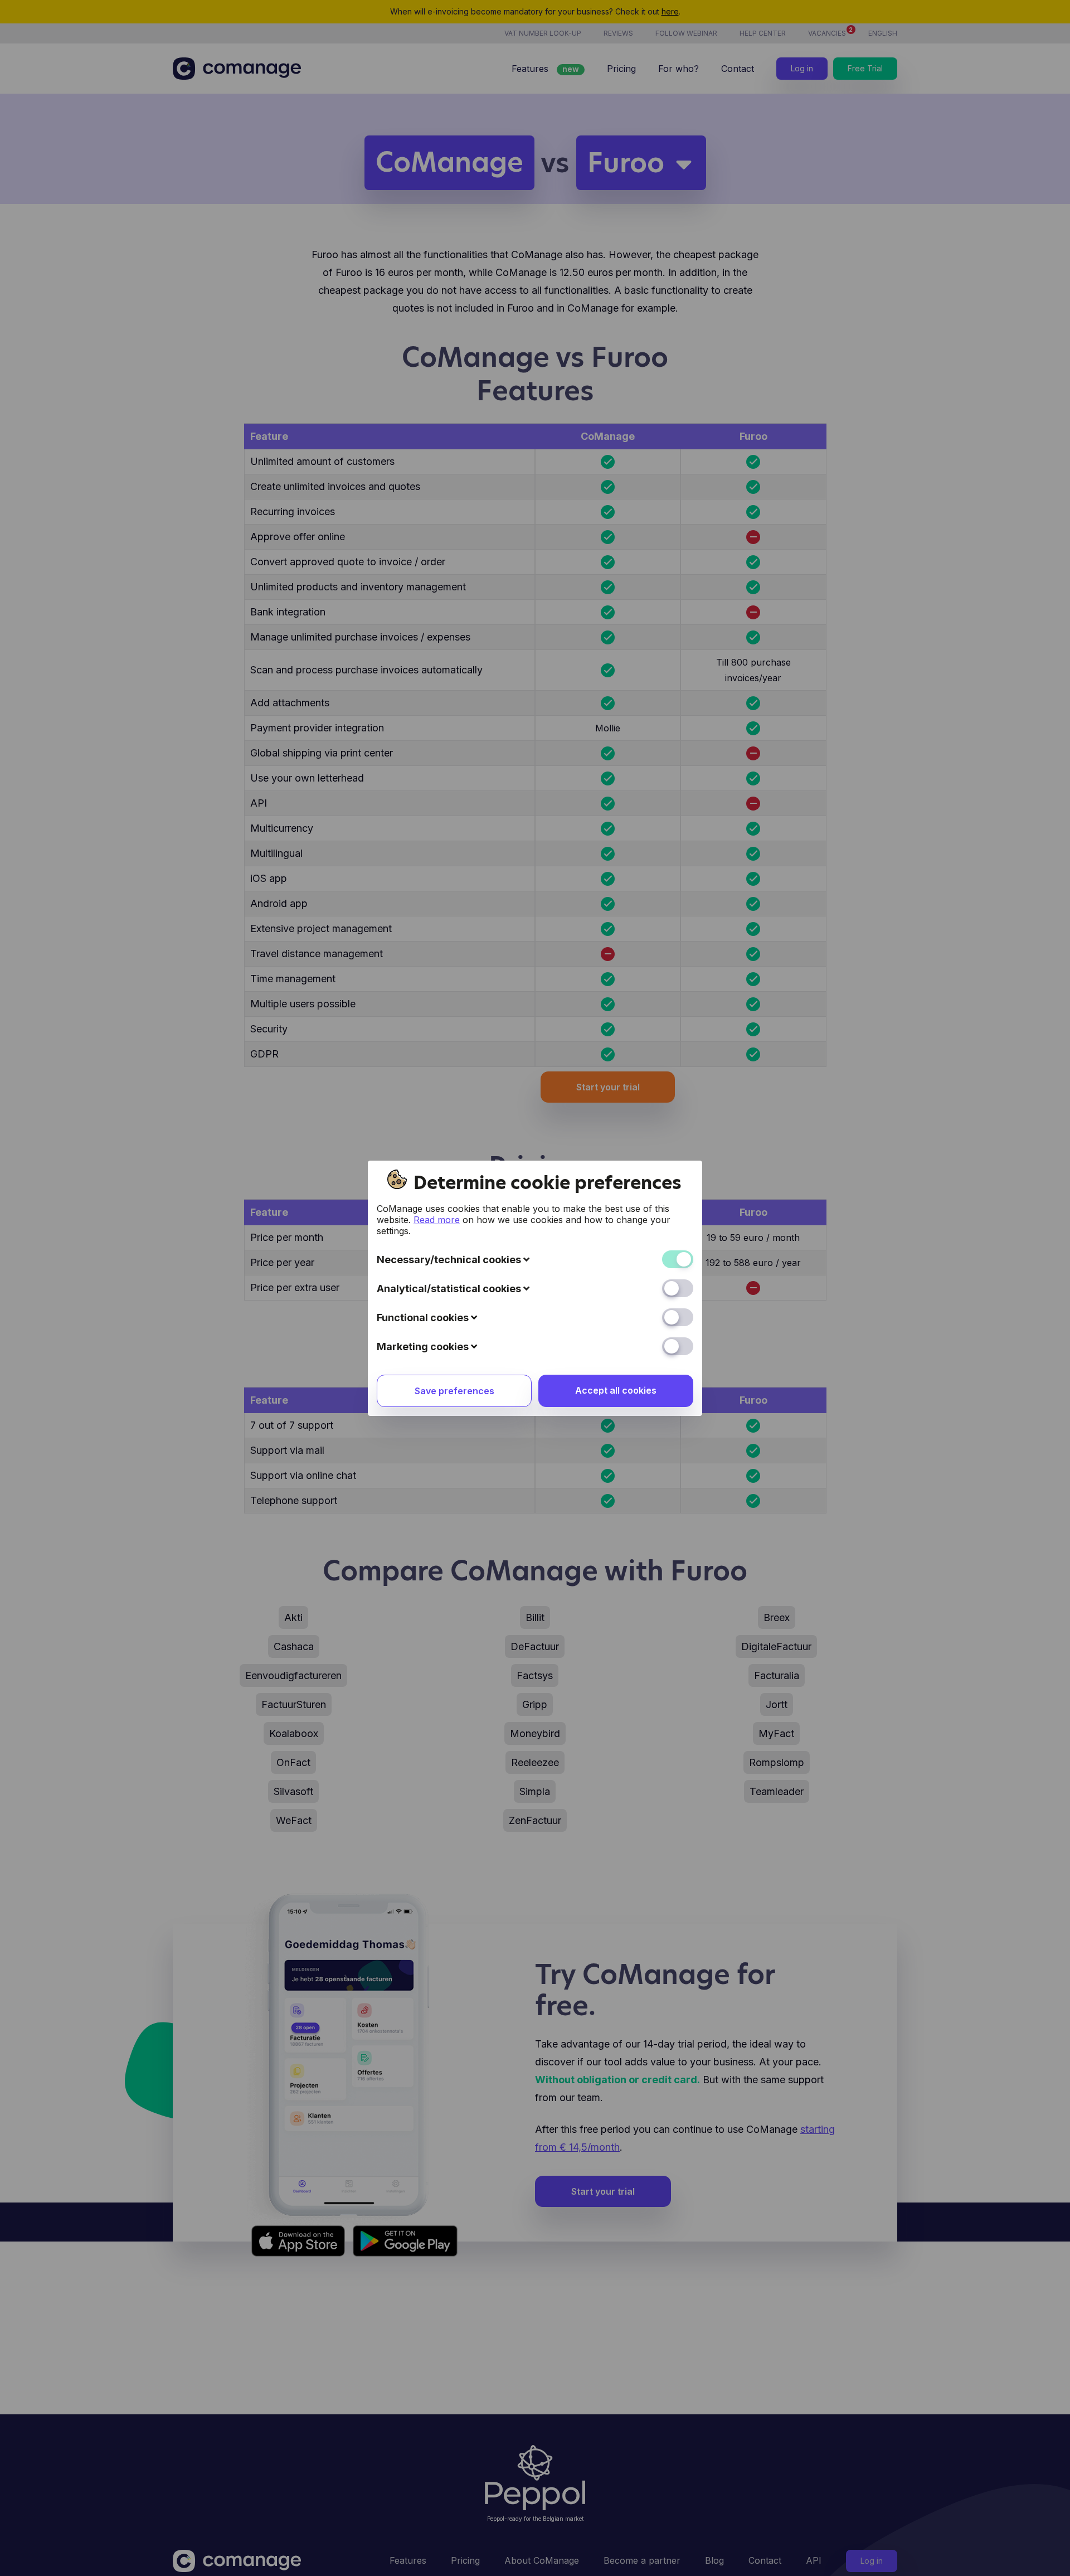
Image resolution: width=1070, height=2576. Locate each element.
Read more (437, 1220)
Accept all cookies (616, 1390)
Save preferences (454, 1391)
